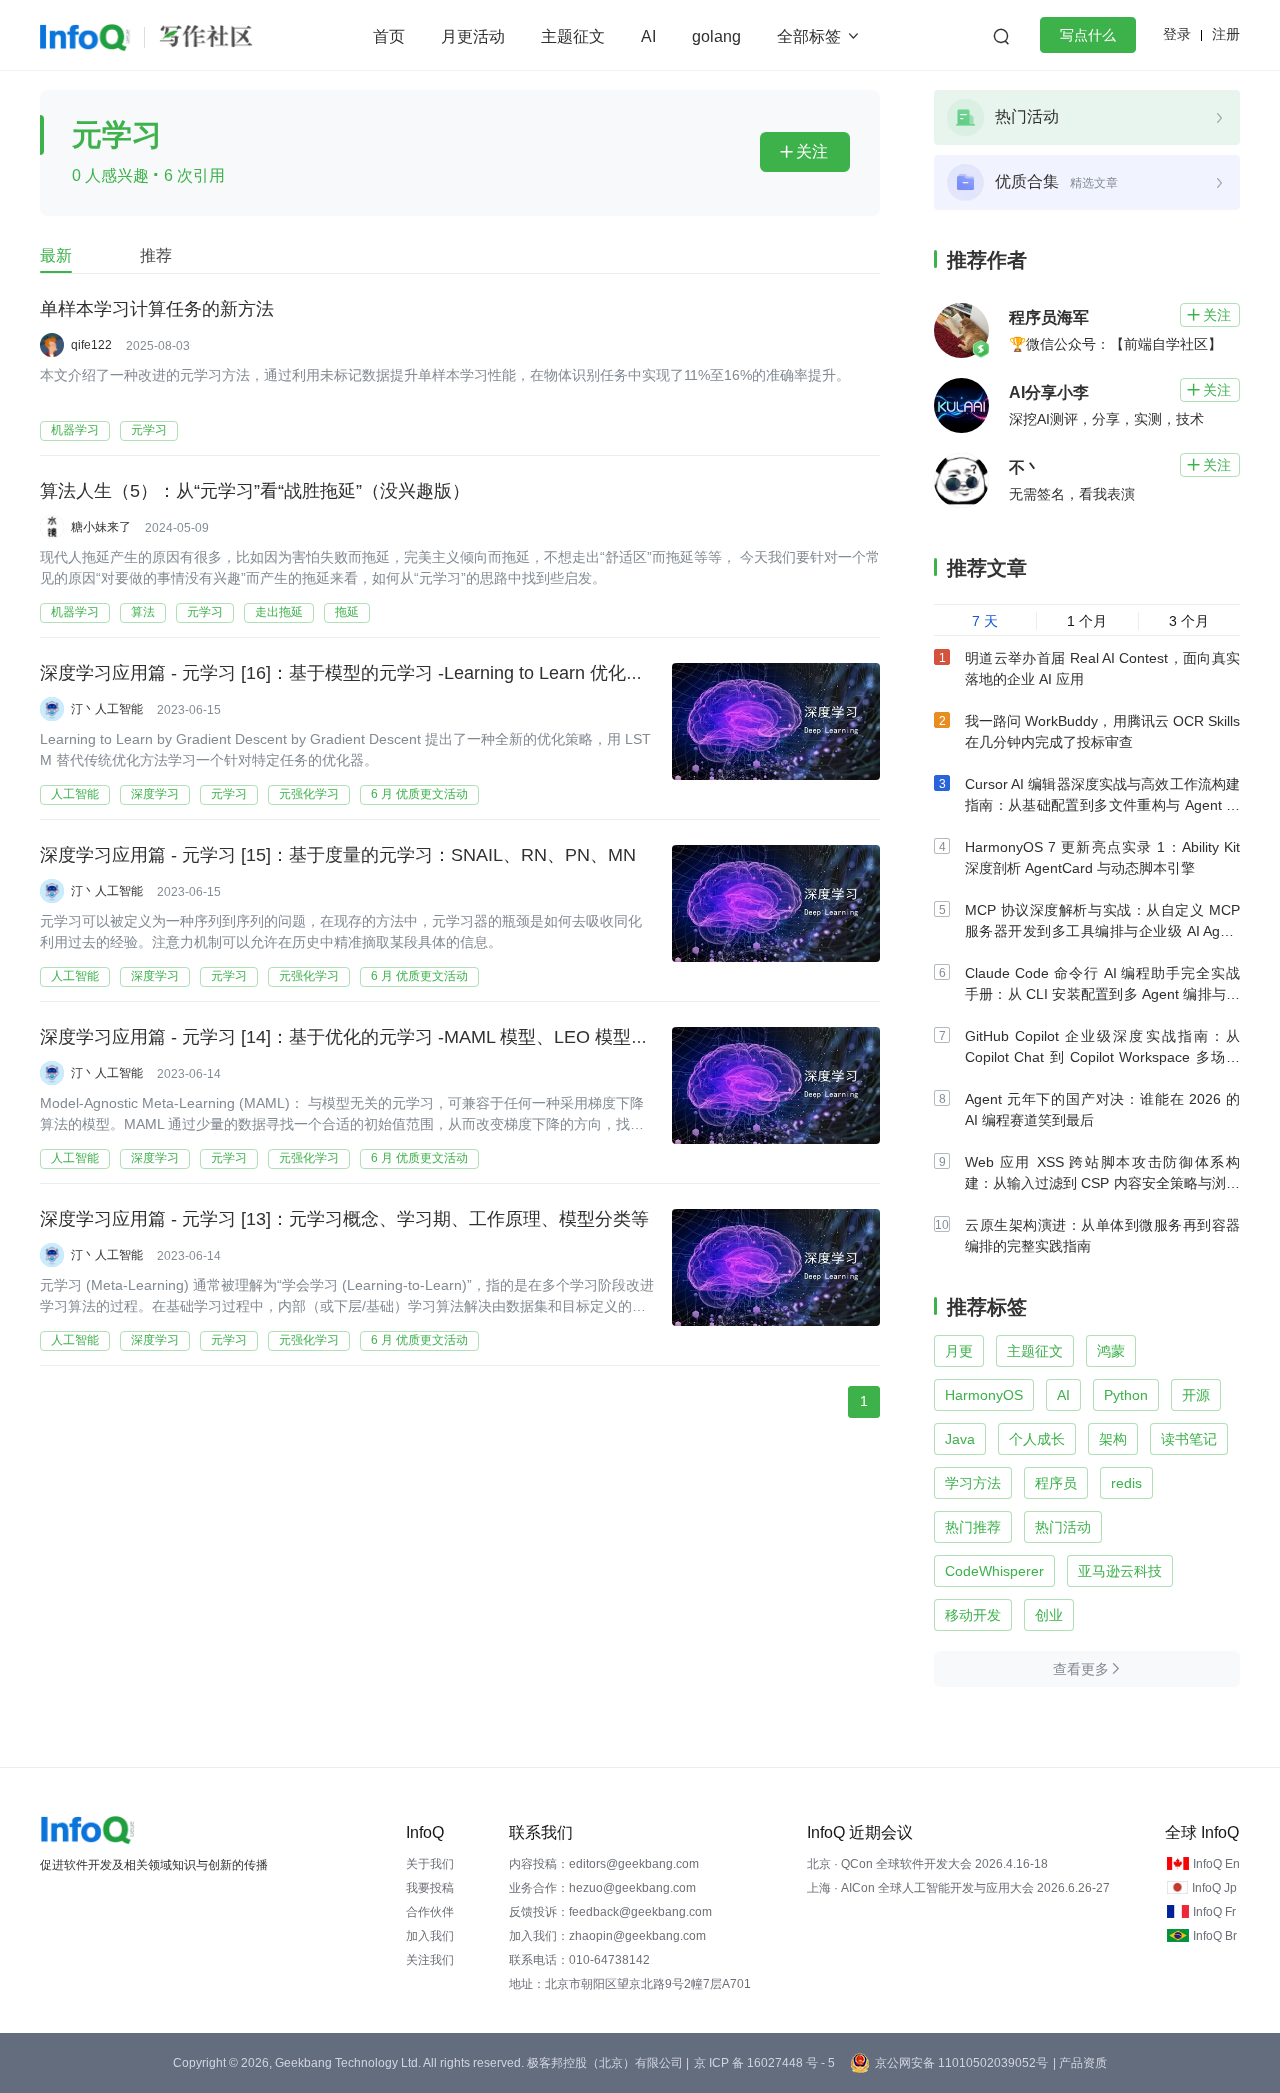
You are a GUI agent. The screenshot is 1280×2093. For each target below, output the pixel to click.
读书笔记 (1189, 1439)
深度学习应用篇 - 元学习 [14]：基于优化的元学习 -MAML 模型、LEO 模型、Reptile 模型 (393, 1037)
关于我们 (430, 1864)
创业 (1049, 1615)
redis (1126, 1483)
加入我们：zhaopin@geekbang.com (607, 1936)
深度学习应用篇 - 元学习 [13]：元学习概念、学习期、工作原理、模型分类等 (344, 1219)
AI (648, 36)
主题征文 (573, 36)
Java (960, 1439)
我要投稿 (430, 1888)
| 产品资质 (1080, 2063)
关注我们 (430, 1960)
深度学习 (155, 794)
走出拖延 (279, 612)
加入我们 (430, 1936)
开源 (1196, 1395)
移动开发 (973, 1615)
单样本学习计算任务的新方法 (157, 309)
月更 (959, 1351)
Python (1126, 1395)
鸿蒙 (1111, 1351)
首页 (389, 36)
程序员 (1056, 1483)
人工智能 (75, 794)
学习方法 (973, 1483)
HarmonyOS (984, 1395)
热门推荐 (973, 1527)
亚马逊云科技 (1120, 1571)
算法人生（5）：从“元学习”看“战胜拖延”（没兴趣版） (255, 491)
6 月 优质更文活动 (419, 794)
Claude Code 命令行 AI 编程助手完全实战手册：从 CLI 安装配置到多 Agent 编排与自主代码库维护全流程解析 (1102, 994)
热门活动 (1063, 1527)
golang (716, 36)
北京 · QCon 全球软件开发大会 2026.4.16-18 (927, 1864)
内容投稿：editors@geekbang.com (604, 1864)
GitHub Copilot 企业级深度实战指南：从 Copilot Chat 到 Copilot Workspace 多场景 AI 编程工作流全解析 (1102, 1057)
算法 (143, 612)
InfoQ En (1216, 1864)
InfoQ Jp (1214, 1888)
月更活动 (473, 36)
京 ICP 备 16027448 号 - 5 (764, 2063)
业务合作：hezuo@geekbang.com (602, 1888)
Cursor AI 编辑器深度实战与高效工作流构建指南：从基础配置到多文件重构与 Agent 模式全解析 (1102, 805)
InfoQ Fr (1214, 1912)
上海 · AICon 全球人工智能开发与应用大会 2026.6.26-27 (958, 1888)
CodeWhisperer (994, 1571)
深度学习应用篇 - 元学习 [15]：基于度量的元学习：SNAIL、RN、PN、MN (338, 855)
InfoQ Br (1215, 1936)
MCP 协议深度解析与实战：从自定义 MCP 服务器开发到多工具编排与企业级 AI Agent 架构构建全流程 (1102, 931)
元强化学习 (309, 794)
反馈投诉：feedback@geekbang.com (610, 1912)
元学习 (149, 430)
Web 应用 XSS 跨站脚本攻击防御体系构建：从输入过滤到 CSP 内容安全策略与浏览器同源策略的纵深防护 (1102, 1183)
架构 (1113, 1439)
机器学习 (75, 430)
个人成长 (1037, 1439)
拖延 (347, 612)
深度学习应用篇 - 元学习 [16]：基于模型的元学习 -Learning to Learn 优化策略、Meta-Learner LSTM (440, 673)
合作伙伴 (430, 1912)
